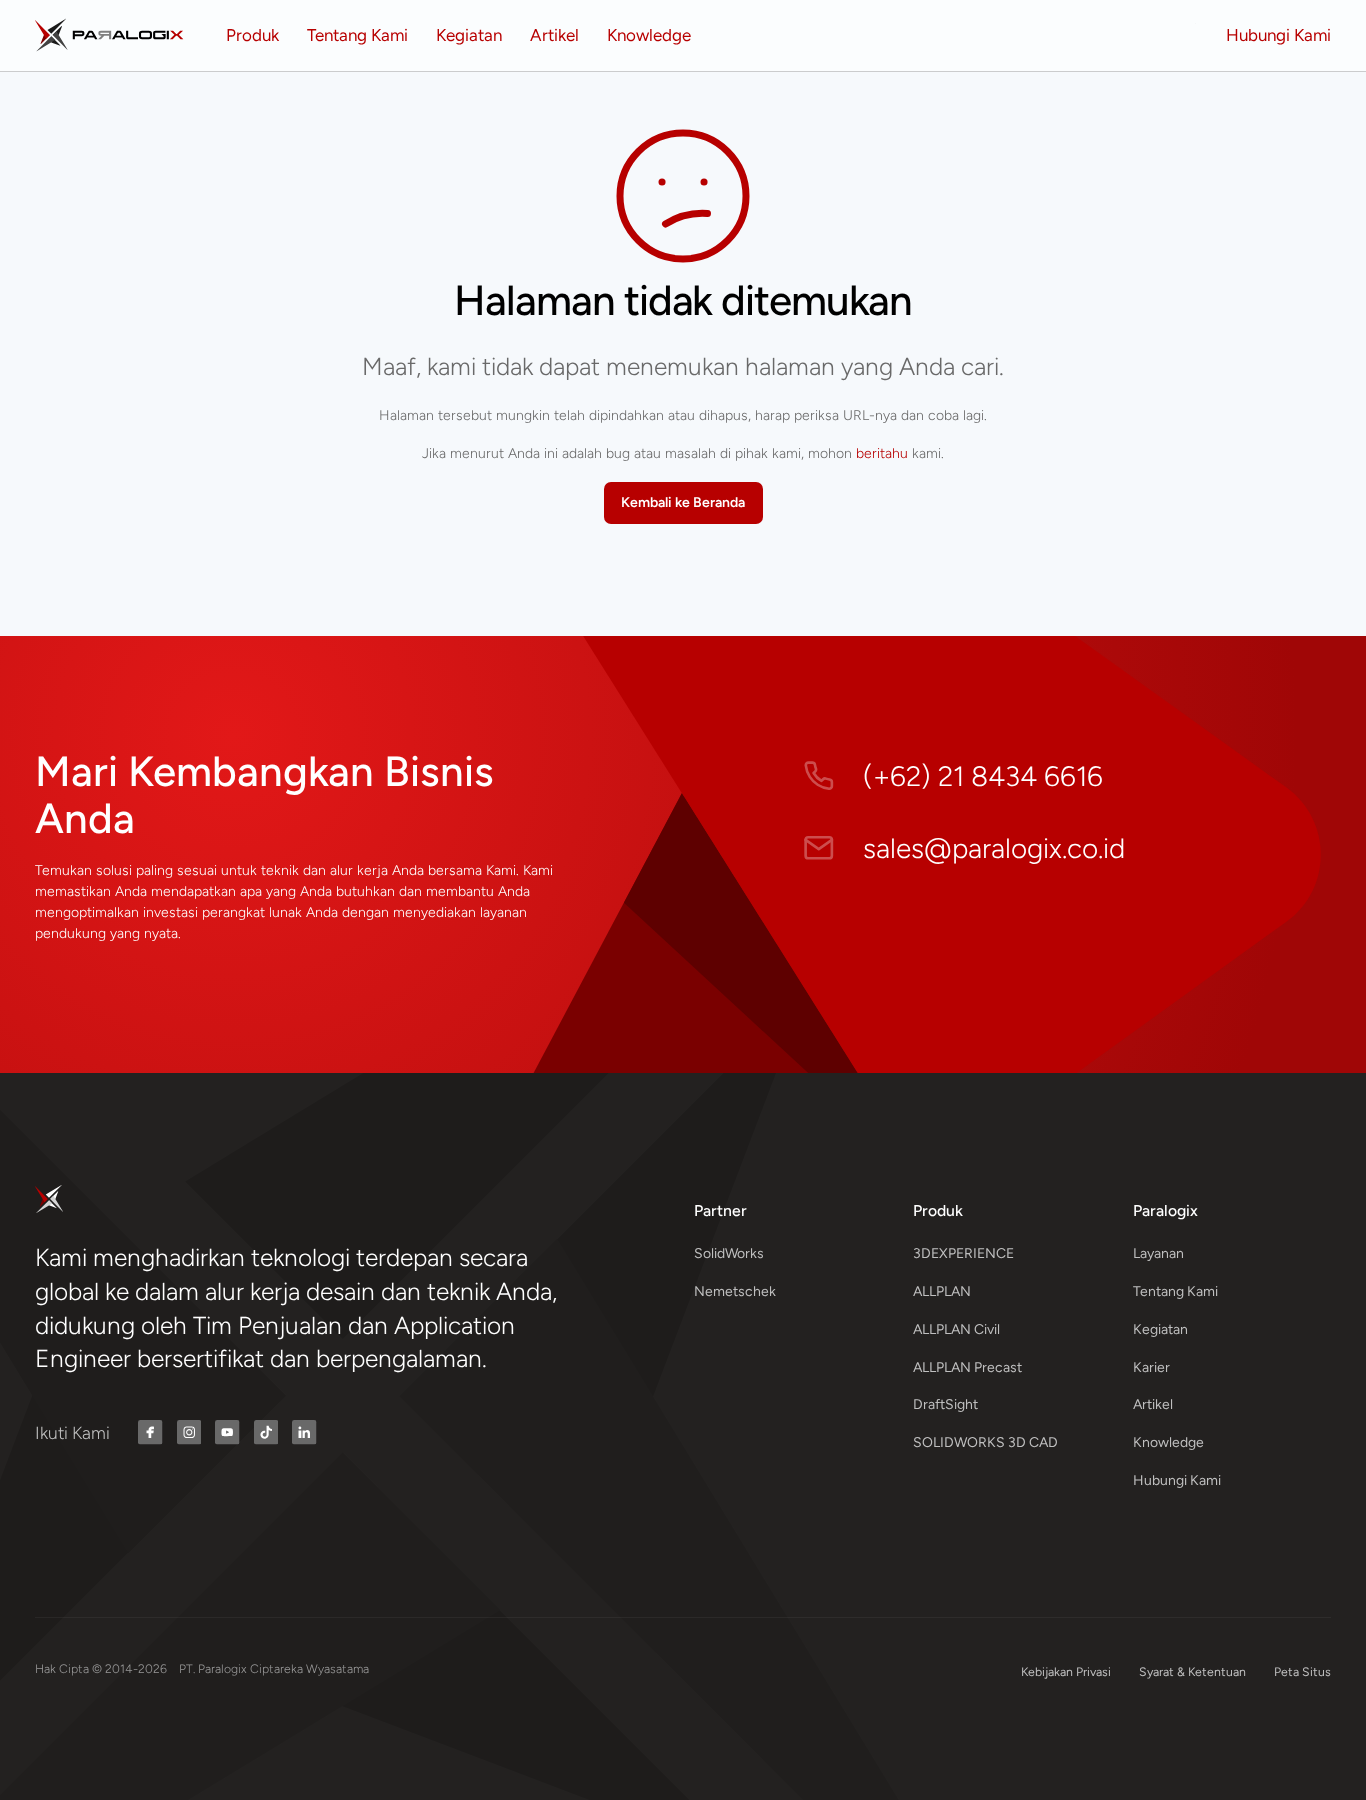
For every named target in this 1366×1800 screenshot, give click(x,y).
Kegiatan (1160, 1329)
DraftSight (945, 1404)
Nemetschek (735, 1291)
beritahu (882, 453)
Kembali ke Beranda (683, 502)
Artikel (1153, 1404)
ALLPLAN (942, 1291)
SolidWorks (729, 1253)
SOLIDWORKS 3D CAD (985, 1442)
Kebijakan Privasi (1066, 1671)
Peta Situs (1302, 1671)
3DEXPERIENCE (963, 1253)
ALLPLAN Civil (956, 1329)
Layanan (1158, 1253)
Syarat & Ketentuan (1192, 1671)
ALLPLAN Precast (967, 1367)
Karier (1151, 1367)
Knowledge (1168, 1442)
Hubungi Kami (1177, 1480)
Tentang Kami (1175, 1291)
